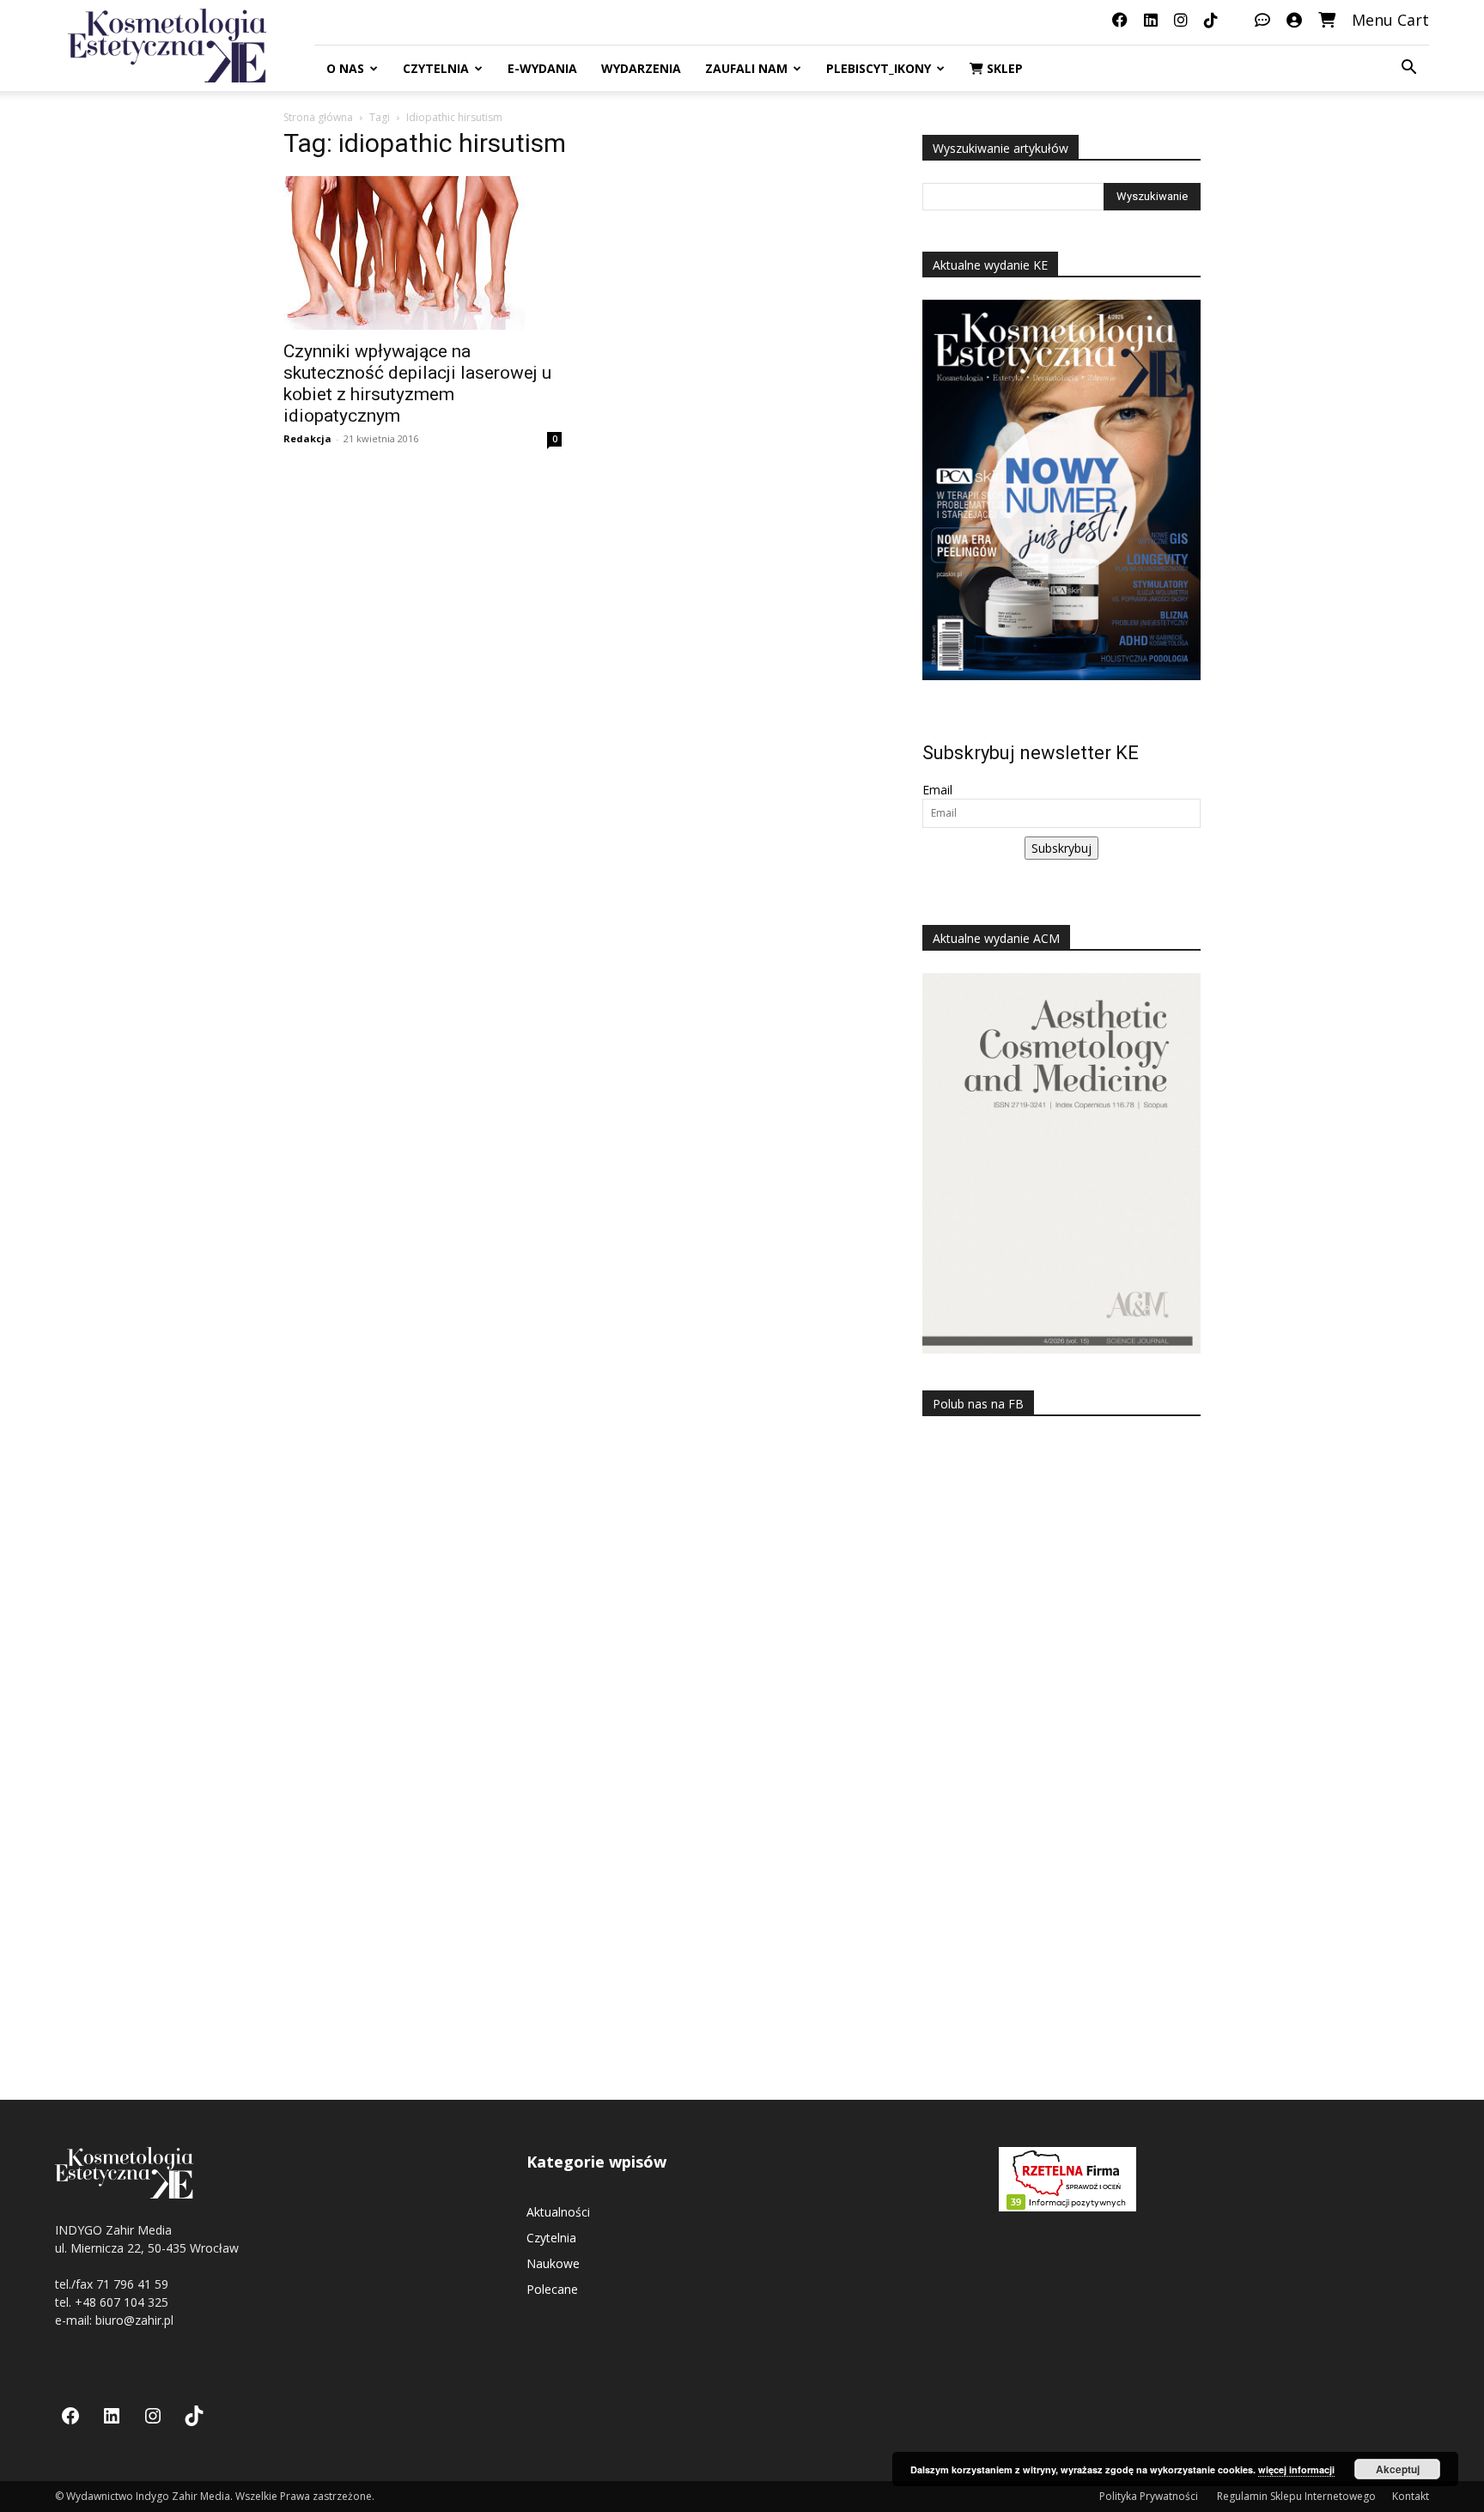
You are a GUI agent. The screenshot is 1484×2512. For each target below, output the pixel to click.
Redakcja (307, 438)
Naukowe (553, 2263)
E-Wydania (542, 68)
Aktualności (558, 2212)
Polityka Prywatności (1150, 2496)
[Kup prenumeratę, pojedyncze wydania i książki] (1327, 20)
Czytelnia (436, 68)
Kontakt (1411, 2496)
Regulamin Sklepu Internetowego (1296, 2496)
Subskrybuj (1061, 848)
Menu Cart (1390, 20)
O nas (345, 68)
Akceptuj (1398, 2469)
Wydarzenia (641, 68)
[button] (1408, 69)
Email (937, 790)
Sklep (1003, 68)
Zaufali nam (746, 68)
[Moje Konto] (1294, 20)
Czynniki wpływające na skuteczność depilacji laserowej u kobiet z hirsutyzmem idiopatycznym (417, 383)
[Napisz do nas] (1262, 20)
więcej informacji (1296, 2469)
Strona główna (318, 117)
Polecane (552, 2289)
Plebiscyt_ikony (879, 68)
